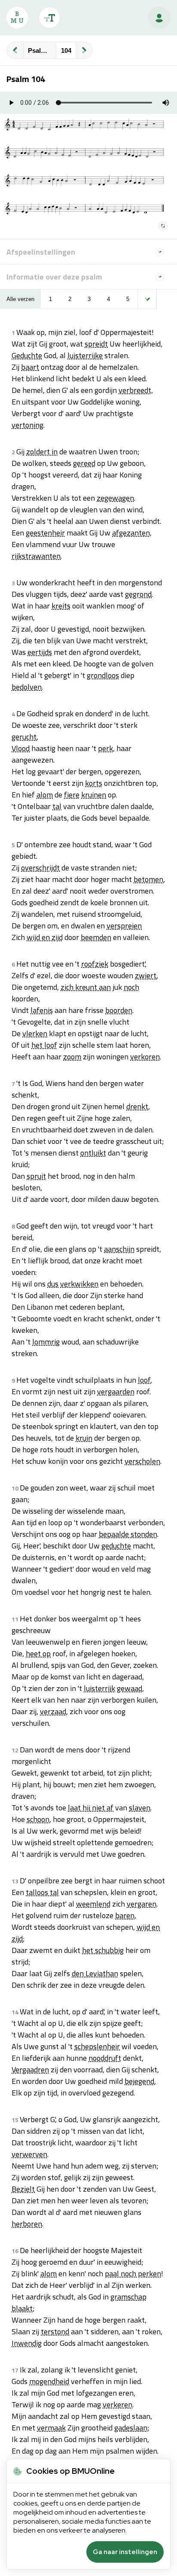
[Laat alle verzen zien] (147, 299)
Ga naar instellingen (125, 2552)
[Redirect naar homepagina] (17, 18)
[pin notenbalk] (163, 226)
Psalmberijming (42, 50)
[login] (159, 18)
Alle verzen (20, 299)
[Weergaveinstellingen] (49, 18)
